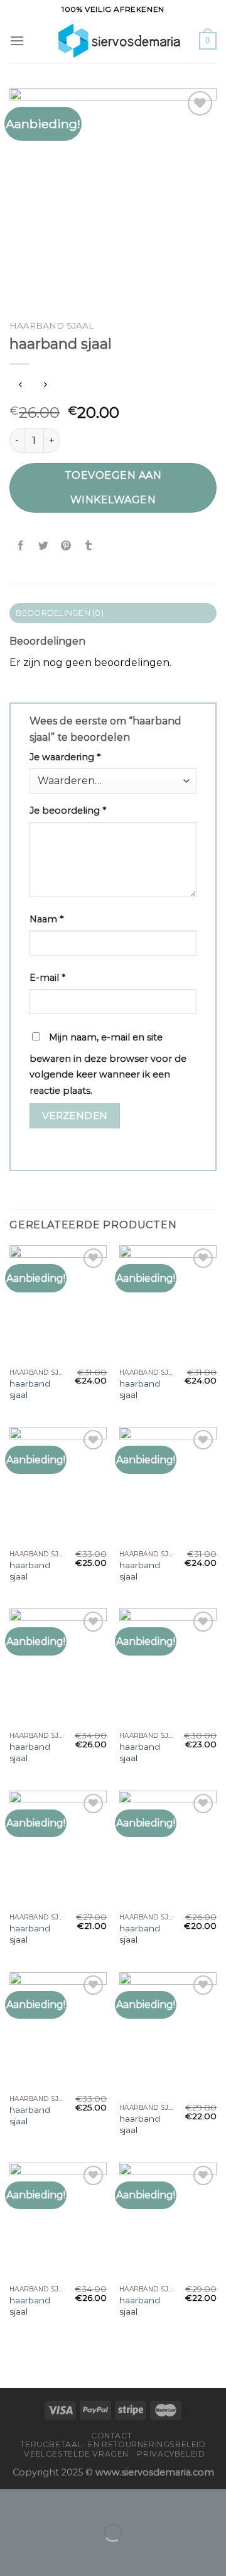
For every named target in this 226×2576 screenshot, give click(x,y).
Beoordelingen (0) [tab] (60, 613)
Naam (46, 919)
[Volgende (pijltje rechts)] (49, 2554)
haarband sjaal (30, 1389)
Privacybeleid (171, 2454)
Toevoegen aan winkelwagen (113, 487)
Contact (111, 2436)
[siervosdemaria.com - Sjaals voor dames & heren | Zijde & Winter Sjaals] (112, 41)
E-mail (47, 978)
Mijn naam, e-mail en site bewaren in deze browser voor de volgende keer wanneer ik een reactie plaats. (108, 1064)
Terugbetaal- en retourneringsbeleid (113, 2444)
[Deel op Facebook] (21, 546)
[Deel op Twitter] (44, 546)
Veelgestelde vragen (76, 2454)
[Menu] (17, 41)
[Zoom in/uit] (49, 2502)
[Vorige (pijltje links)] (12, 2554)
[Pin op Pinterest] (66, 546)
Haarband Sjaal (51, 325)
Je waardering (65, 757)
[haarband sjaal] (58, 1304)
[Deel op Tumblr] (89, 546)
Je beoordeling (68, 810)
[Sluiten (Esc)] (12, 2502)
